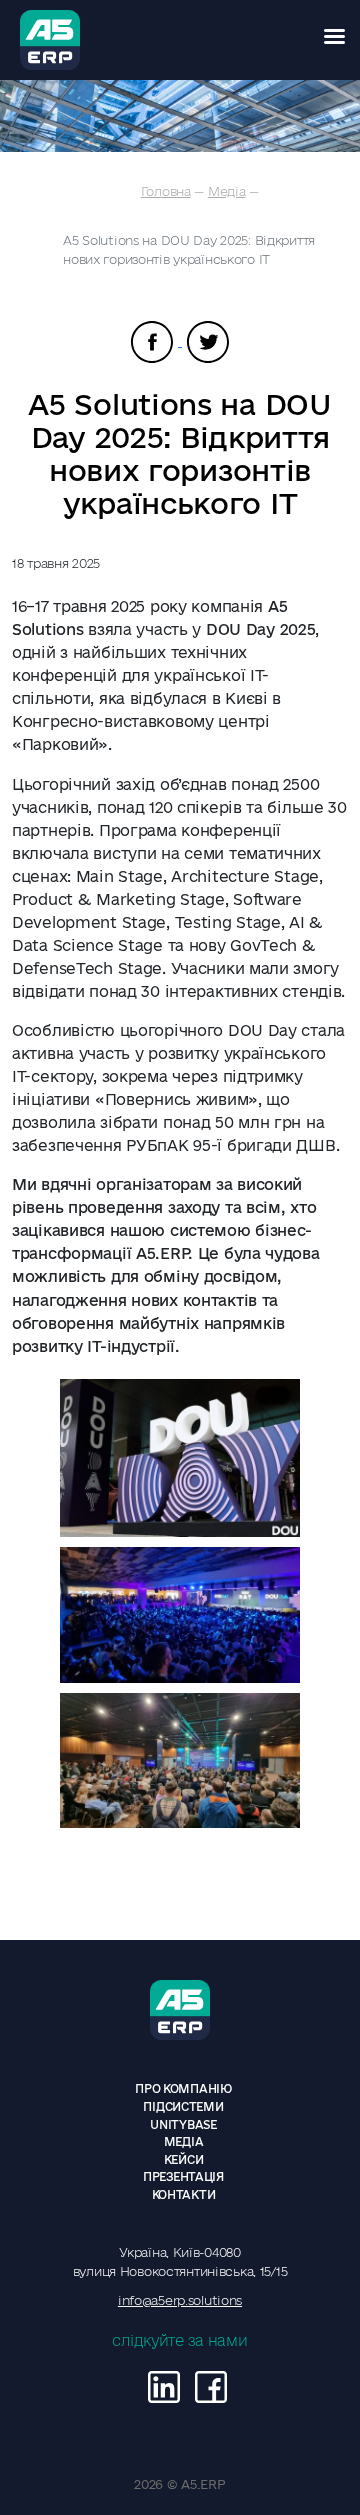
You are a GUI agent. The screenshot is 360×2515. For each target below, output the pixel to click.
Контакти (184, 2194)
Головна (166, 191)
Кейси (184, 2159)
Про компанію (183, 2088)
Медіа (227, 191)
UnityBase (183, 2124)
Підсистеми (183, 2106)
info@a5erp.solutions (180, 2300)
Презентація (183, 2176)
